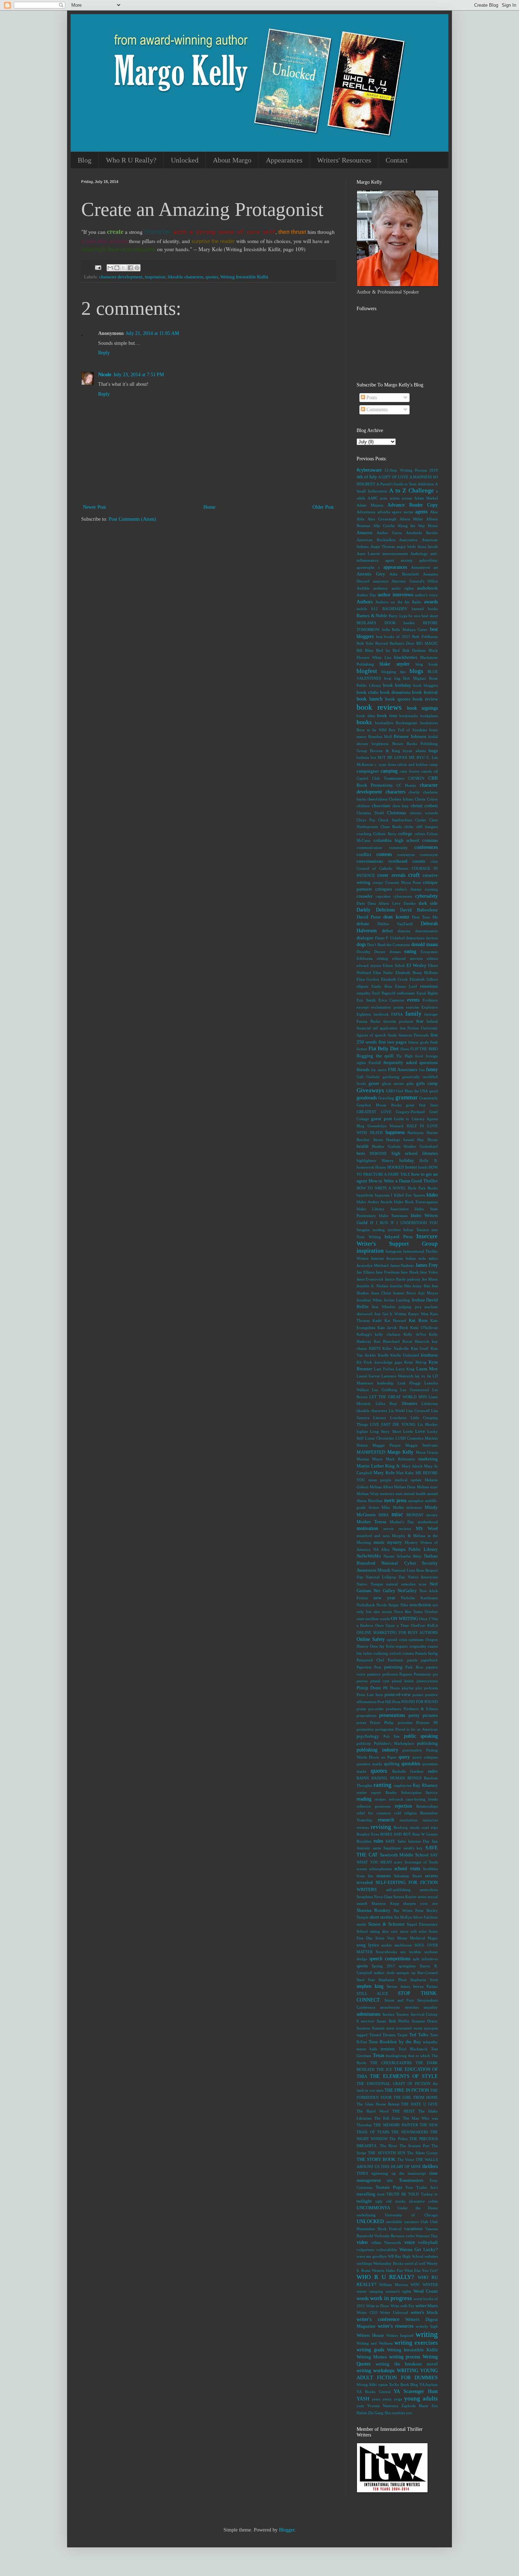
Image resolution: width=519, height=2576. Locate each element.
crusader (365, 896)
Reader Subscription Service (412, 1792)
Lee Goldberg (384, 1390)
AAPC (373, 498)
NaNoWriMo (369, 1556)
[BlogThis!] (117, 268)
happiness (395, 1132)
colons (420, 834)
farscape (431, 1014)
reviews (363, 1827)
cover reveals (391, 875)
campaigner (368, 771)
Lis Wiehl (397, 1411)
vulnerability (387, 2250)
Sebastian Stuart (408, 1876)
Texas (378, 2055)
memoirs (387, 1494)
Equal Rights (427, 993)
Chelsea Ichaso (401, 799)
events (413, 1000)
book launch (369, 699)
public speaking (421, 1736)
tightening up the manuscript (399, 2173)
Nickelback (366, 1605)
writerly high (427, 2326)
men (399, 1494)
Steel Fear (366, 1980)
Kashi (377, 1321)
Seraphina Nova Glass (374, 1897)
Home (209, 507)
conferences (426, 847)
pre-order (376, 1709)
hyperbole (365, 1195)
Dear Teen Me (425, 917)
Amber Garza (389, 533)
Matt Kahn (405, 1473)
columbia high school (396, 840)
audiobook (427, 588)
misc (397, 1514)
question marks (369, 1764)
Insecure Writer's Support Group (397, 1240)
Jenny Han (421, 1286)
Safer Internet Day (414, 1841)
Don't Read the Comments (389, 945)
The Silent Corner (422, 2153)
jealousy (414, 1279)
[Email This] (110, 268)
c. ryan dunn (385, 764)
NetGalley (407, 1591)
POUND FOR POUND (420, 1702)
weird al (411, 2263)
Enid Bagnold (384, 993)
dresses (395, 952)
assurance (381, 581)
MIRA (384, 1515)
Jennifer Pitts (400, 1286)
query (404, 1757)
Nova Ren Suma (408, 1612)
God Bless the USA (412, 1091)
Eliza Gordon (368, 979)
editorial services (407, 958)
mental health (415, 1494)
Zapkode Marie (415, 2406)
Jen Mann (430, 1279)
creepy (378, 882)
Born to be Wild (372, 730)
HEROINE (378, 1153)
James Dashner (402, 1265)
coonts (419, 861)
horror (411, 1167)
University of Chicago (411, 2215)
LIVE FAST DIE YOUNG (393, 1424)
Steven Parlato (425, 1986)
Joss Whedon (383, 1307)
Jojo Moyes (428, 1293)
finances (405, 1035)
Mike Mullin (393, 1507)
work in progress (391, 2298)
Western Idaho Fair (387, 2270)
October (431, 1612)
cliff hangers (427, 827)
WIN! (415, 2285)
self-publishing (398, 1890)
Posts (371, 398)
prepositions (366, 1715)
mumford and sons (373, 1536)
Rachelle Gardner (408, 1771)
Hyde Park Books (423, 1188)
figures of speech (371, 1035)
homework (365, 1167)
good (434, 1091)
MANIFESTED (371, 1452)
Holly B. (429, 1160)
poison (418, 1695)
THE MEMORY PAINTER (396, 2125)
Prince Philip (382, 1723)
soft (414, 1931)
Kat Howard (395, 1321)
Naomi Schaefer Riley (403, 1556)
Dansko (410, 903)
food (419, 1056)
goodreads (367, 1098)
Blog (85, 160)
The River (389, 2146)
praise (361, 1709)
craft (414, 875)
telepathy (430, 2042)
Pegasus (406, 1674)
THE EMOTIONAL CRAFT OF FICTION (393, 2084)
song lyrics (368, 1945)
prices (361, 1723)
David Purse (369, 917)
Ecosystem (429, 952)
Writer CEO (367, 2312)
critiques (384, 889)
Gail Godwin (368, 1077)
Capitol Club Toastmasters (380, 778)
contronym (429, 855)
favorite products (398, 1021)
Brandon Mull (380, 737)
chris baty (401, 806)
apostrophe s (368, 567)
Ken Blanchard (387, 1341)
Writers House (370, 2335)
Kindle (383, 1355)
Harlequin (416, 1133)
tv (436, 2194)
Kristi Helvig (415, 1362)
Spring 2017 (383, 1966)
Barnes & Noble (372, 616)
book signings (422, 708)
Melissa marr (427, 1487)
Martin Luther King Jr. (378, 1466)
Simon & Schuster (386, 1924)
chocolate (381, 806)
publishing (427, 1743)
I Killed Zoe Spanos (408, 1195)
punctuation (412, 1750)
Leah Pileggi (409, 1383)
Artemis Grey (371, 574)
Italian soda (416, 1258)
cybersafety (426, 896)
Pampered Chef (370, 1660)
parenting (393, 1667)
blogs (416, 671)
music (379, 1542)
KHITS (375, 1348)
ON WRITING (404, 1619)
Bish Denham (414, 650)
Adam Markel (426, 498)
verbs (410, 2236)
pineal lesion (403, 1681)
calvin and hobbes (412, 764)
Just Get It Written (390, 1314)
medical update (408, 1480)
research (386, 1820)
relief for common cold (379, 1813)
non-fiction (420, 1605)
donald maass (425, 944)
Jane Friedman (388, 1272)
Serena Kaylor (405, 1897)
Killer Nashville (396, 1348)
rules (378, 1841)
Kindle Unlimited (405, 1355)
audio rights (402, 588)
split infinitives (425, 1959)
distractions (415, 938)
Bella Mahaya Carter (410, 630)
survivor (368, 2021)
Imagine (363, 1230)
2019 (434, 470)
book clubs (368, 692)
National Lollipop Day (386, 1577)
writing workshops (375, 2371)
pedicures (390, 1674)
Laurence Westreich (397, 1376)
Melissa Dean (405, 1487)
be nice (414, 616)
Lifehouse (430, 1404)
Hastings (393, 1140)
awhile (362, 609)
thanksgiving (396, 2056)
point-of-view (398, 1695)
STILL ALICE (372, 1993)
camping (389, 771)
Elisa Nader (383, 973)
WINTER (430, 2285)
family (413, 1014)
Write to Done (378, 2306)
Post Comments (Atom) (132, 519)
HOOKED (396, 1167)
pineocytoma (427, 1681)
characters (395, 792)
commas (430, 840)
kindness (429, 1355)
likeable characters (186, 277)
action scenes (401, 498)
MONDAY (415, 1515)
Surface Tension (396, 2014)
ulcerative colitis (423, 2201)
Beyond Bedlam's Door (395, 643)
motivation (367, 1528)
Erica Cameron (392, 1000)
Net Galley (384, 1591)
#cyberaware (369, 470)
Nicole (105, 375)
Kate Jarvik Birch (393, 1328)
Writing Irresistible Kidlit (244, 277)
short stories (381, 1917)
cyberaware (403, 896)
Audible (363, 588)
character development (121, 277)
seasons (384, 1876)
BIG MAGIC (427, 643)
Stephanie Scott (424, 1980)
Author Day (366, 595)
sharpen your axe (420, 1903)
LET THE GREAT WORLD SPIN (398, 1397)
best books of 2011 (393, 637)
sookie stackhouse (397, 1945)
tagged (362, 2035)
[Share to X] (124, 268)
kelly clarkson (387, 1334)
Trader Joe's (427, 2187)
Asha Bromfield (404, 574)
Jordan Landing (397, 1300)
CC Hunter (406, 785)
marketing (428, 1459)
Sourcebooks (386, 1952)
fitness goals (418, 1042)
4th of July (367, 477)
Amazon (365, 533)
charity (414, 792)
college (405, 834)
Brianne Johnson (410, 737)
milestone (414, 1507)
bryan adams (414, 751)
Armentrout (420, 567)
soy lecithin (411, 1952)
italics (433, 1258)
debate (363, 924)
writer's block (424, 2312)
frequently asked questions (411, 1063)
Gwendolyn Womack (386, 1126)
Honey (381, 1167)
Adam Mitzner (370, 505)
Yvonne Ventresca (383, 2406)
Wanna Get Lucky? (419, 2250)
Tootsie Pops (389, 2187)
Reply (104, 353)
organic (402, 1646)
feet (403, 1028)
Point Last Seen (370, 1695)
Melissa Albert (381, 1487)
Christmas (396, 813)
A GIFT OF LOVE (393, 477)
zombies (398, 2413)
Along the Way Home (418, 526)
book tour (387, 716)
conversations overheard (382, 861)
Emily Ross (382, 986)
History (388, 1160)
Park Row (414, 1667)
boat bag (392, 678)
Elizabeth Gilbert (424, 979)
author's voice (426, 595)
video (362, 2242)
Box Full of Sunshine (408, 730)
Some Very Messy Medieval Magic (407, 1938)
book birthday (397, 685)
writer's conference (378, 2319)
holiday (407, 1160)
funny (432, 1070)
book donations (395, 692)
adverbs (384, 512)
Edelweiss (365, 958)
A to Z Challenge (411, 491)
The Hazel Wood (373, 2111)
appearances (395, 567)
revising (381, 1827)
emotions (429, 986)
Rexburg (401, 1827)
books (364, 722)
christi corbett (424, 806)
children (363, 806)
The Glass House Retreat (378, 2104)
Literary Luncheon (390, 1418)
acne (384, 498)
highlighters (366, 1160)
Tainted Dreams (382, 2035)
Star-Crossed (428, 1973)
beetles (409, 623)
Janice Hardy (395, 1279)
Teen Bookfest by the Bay (395, 2042)
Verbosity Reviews (389, 2236)
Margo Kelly (401, 1452)
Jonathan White (369, 1300)
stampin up (406, 1973)
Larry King (405, 1369)
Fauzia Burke (368, 1021)
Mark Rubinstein (401, 1459)
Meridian (375, 1501)
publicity (364, 1743)
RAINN (363, 1778)
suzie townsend (399, 2028)
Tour (409, 2187)
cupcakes (383, 896)
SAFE (390, 1841)
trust (381, 2194)
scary (398, 1862)
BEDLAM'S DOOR (376, 623)
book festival (425, 692)
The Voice (406, 2160)
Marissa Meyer (370, 1459)
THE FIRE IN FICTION (407, 2090)
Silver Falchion (425, 1917)
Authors (365, 602)
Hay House (428, 1140)
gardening (391, 1077)
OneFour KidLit (424, 1625)
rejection (403, 1806)
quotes (212, 277)
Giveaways (370, 1090)
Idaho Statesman (393, 1216)
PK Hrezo (392, 1688)
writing (427, 2334)
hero (361, 1153)
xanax (383, 2385)
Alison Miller (411, 519)
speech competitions (390, 1959)
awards (431, 602)
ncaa (422, 1584)
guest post (381, 1119)
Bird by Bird (388, 650)
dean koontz (396, 917)
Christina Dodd (370, 813)
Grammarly (428, 1098)
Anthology (419, 554)
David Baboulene (419, 910)
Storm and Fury (399, 2000)
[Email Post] (98, 267)
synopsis (431, 2028)
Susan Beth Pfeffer (393, 2021)
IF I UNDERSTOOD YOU (414, 1223)
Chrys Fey (366, 820)
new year (384, 1598)
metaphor (416, 1501)
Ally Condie (384, 526)
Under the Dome (418, 2208)
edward (363, 965)
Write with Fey (402, 2306)
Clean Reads (391, 827)
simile (361, 1924)
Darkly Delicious (376, 910)
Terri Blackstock (413, 2049)
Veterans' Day (427, 2236)
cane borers (409, 771)
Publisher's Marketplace (394, 1743)
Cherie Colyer (426, 799)
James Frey (427, 1265)
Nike (404, 1605)
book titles (366, 716)
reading (364, 1799)
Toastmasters (411, 2180)
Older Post (323, 507)
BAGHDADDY (395, 609)
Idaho (432, 1195)
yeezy (387, 2399)
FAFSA (397, 1014)
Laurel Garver (368, 1376)
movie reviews (397, 1529)
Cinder (421, 820)
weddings (364, 2263)
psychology (368, 1736)
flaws (405, 1049)
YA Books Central (374, 2392)
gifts (410, 1083)
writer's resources (396, 2326)
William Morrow (394, 2285)
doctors (432, 938)
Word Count (426, 2291)
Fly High (405, 1056)
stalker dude (384, 1973)
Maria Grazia (427, 1452)
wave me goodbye (372, 2256)
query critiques (425, 1757)
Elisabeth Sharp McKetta (417, 973)
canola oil (429, 771)
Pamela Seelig (427, 1653)
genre (374, 1083)
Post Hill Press (389, 1702)
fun (422, 1070)
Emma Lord (406, 986)
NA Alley (381, 1549)
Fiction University (423, 1028)
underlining (366, 2215)
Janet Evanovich (370, 1279)
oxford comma (402, 1653)
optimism (416, 1639)
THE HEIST (404, 2111)
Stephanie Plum (392, 1980)
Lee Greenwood (414, 1390)
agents (421, 512)
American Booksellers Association (387, 540)
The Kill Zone (387, 2118)
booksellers (384, 723)
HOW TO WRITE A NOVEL (381, 1188)
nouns (387, 1612)
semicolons (429, 1890)
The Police (398, 2139)
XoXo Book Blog (404, 2385)
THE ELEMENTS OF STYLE (404, 2076)
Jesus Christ (381, 1293)
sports (362, 1966)
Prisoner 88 (427, 1723)
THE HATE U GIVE (419, 2104)
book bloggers (425, 685)
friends (363, 1070)
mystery (395, 1542)
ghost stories (393, 1083)
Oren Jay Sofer (382, 1646)
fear (420, 1021)
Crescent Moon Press (403, 882)
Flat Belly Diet (384, 1049)
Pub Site (392, 1736)
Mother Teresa (371, 1522)
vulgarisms (365, 2250)
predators (393, 1709)
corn (434, 861)
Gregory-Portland (410, 1112)
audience (380, 588)
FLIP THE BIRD (424, 1049)
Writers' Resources (344, 160)
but (373, 757)
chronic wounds (424, 813)
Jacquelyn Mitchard (373, 1265)
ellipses (362, 986)
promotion (365, 1729)
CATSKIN (416, 778)
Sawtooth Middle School (404, 1855)
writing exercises (416, 2343)
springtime (407, 1966)
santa (377, 1848)
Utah (424, 2222)
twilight (364, 2201)
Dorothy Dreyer (371, 952)
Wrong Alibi (367, 2385)
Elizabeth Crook (395, 979)
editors (432, 958)
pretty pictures (423, 1715)
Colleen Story (385, 834)
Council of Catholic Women (383, 868)
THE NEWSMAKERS (410, 2132)
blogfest (367, 671)
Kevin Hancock (416, 1341)
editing (382, 958)
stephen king (370, 1986)
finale (392, 1035)
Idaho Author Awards (374, 1202)
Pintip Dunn (369, 1688)
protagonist (384, 1729)
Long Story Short (385, 1431)
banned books (425, 609)
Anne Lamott (368, 554)
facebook (381, 1014)
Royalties (364, 1841)
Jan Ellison (366, 1272)
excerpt (363, 1007)
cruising (431, 889)
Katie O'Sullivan (424, 1328)
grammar (407, 1097)
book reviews (379, 707)
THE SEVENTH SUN (387, 2153)
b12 (375, 609)
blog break (427, 664)
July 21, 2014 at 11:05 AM (152, 333)
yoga (398, 2399)
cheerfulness (377, 799)
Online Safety (371, 1639)
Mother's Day (402, 1522)
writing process (405, 2357)
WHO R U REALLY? (385, 2277)
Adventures (366, 512)
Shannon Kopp (385, 1903)
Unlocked (185, 160)
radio (433, 1771)
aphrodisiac (428, 560)
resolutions (408, 1820)
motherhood (428, 1522)
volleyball (428, 2243)
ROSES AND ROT (396, 1834)
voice (410, 2242)
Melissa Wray (368, 1494)
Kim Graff (420, 1348)
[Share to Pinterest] (137, 268)
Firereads (421, 1035)
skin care (390, 1931)
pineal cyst (380, 1681)
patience (374, 1674)
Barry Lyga (398, 616)
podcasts (431, 1688)
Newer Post (94, 507)
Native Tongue (370, 1584)
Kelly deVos (414, 1334)
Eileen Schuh (394, 965)
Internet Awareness (387, 1258)
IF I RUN (379, 1223)
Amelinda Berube (422, 533)
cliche (409, 827)
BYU (421, 757)
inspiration (155, 277)
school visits (407, 1869)
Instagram (394, 1251)
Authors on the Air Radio (398, 602)
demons (404, 931)
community (398, 847)
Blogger (287, 2530)
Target (402, 2035)
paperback (429, 1660)
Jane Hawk (410, 1272)
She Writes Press (408, 1910)
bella (386, 630)
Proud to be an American (417, 1729)
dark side (428, 903)
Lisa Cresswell (418, 1411)
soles (423, 1931)
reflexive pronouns (374, 1806)
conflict (364, 855)
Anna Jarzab (428, 546)
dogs (361, 944)
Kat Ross (418, 1321)
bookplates (429, 716)
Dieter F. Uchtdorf (390, 938)
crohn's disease (408, 889)
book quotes (398, 699)
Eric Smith (366, 1000)
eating (410, 952)
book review (425, 699)
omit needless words (373, 1619)
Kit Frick (364, 1362)
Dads (361, 903)
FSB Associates (403, 1070)
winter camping (370, 2291)
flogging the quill (375, 1056)
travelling (366, 2194)
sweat (418, 2028)
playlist (408, 1688)
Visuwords (393, 2243)
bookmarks (408, 716)
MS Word (427, 1529)
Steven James (398, 1986)
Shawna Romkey (374, 1910)
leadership (385, 1383)
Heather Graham (386, 1146)
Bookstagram (407, 723)
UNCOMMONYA (373, 2208)
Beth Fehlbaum (425, 637)
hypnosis (382, 1195)
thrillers (430, 2166)
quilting (392, 1764)
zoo (409, 2413)
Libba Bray (387, 1404)
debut (387, 931)
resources (430, 1820)
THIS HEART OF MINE (401, 2167)
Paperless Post (369, 1667)
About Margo (232, 160)
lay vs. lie (423, 1376)
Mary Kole (384, 1473)
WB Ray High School (406, 2256)
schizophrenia (381, 1869)
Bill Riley (365, 650)
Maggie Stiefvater (422, 1445)
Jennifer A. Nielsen (372, 1286)
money (432, 1515)
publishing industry (377, 1750)
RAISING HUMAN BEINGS (396, 1778)
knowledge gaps (388, 1362)
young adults (421, 2398)
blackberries (406, 657)
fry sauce (379, 1070)
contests (384, 854)
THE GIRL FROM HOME (416, 2097)
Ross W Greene (425, 1834)
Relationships (427, 1806)
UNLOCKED (370, 2221)
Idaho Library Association (383, 1209)
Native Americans (423, 1577)
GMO (390, 1091)
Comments (376, 410)
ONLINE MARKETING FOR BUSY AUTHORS (397, 1632)
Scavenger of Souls (421, 1862)
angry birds (406, 546)
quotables (411, 1764)
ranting (383, 1785)
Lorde (408, 1431)
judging (405, 1307)
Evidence (430, 1000)
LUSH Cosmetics (409, 1438)
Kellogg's (364, 1334)
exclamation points (387, 1007)
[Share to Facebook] (130, 268)
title (390, 2180)
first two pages (393, 1042)
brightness (380, 744)
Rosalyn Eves (368, 1834)
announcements (395, 554)
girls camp (427, 1083)
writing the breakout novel (407, 2364)
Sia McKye (403, 1917)
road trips (430, 1827)
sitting (375, 1931)
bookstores (429, 723)
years (376, 2399)
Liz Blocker (428, 1424)
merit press (395, 1500)
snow (404, 1931)
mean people (380, 1480)
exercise (413, 1007)
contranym (406, 855)
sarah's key (413, 1848)
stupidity (431, 2007)
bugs (433, 751)
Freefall (375, 1063)
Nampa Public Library (415, 1549)
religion (411, 1813)
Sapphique (392, 1848)
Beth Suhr (365, 643)
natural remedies (401, 1584)
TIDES (362, 2173)
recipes (380, 1799)
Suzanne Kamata (371, 2028)
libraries (410, 1404)
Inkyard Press (399, 1237)
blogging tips (393, 672)
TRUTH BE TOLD (402, 2194)
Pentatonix (422, 1674)
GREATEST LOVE (374, 1112)
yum (360, 2406)
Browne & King (385, 751)
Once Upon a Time (392, 1625)
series (422, 1897)
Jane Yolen (429, 1272)
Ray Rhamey (425, 1785)
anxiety (407, 560)
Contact (397, 160)
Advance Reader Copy (413, 505)
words (363, 2299)
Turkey (427, 2194)
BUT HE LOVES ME (396, 757)
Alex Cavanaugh (382, 519)
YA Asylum (429, 2385)
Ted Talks (419, 2035)
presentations (392, 1715)
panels (412, 1660)
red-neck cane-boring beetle (413, 1799)
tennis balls (367, 2049)
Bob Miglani (414, 678)
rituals (414, 1827)
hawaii (409, 1140)
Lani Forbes (384, 1369)
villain (376, 2243)
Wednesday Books (388, 2263)
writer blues (427, 2306)
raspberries (402, 1785)
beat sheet (430, 616)
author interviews (395, 595)
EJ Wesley (416, 965)
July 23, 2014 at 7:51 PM (139, 375)
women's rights (398, 2291)
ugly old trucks (390, 2201)
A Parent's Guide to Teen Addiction (405, 484)
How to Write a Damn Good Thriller (403, 1181)
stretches (412, 2007)
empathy (364, 993)
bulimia (363, 757)
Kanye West (418, 1314)
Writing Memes (372, 2357)
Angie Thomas (383, 546)
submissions (368, 2014)
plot (419, 1688)
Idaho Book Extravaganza (416, 1202)
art (436, 567)
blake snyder (394, 664)
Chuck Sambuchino (395, 820)
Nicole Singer (388, 1605)
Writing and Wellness (375, 2343)
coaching (364, 834)
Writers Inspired (400, 2335)
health (363, 1146)
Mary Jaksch (412, 1466)
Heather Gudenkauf (421, 1146)
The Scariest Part (414, 2146)
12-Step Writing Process (406, 470)
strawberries (390, 2007)
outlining (381, 1653)
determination (426, 931)
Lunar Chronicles (379, 1438)
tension (388, 2049)
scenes (362, 1869)
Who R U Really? (131, 160)
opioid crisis (397, 1639)
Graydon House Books (379, 1105)
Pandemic (396, 1660)
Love (420, 1431)
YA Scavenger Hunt (416, 2391)
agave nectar (403, 512)
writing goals (370, 2350)
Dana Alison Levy (384, 903)
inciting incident (386, 1230)
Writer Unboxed (394, 2312)
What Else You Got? (421, 2270)
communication (369, 847)
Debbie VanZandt (395, 924)
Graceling (386, 1098)
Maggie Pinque (387, 1445)
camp (433, 764)
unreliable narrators (402, 2222)
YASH (363, 2399)
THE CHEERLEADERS (391, 2063)
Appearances (284, 160)
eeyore (376, 965)
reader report (369, 1792)
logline (362, 1431)
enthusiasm (406, 993)
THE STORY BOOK (376, 2160)
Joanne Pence (404, 1293)
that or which (419, 2056)
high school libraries (415, 1153)
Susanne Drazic (425, 2021)
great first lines (422, 1105)
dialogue (365, 938)
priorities (405, 1723)
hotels (423, 1167)
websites (431, 2256)
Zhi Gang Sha (379, 2413)
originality (418, 1646)
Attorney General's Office (415, 581)
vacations (413, 2229)
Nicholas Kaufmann (419, 1598)
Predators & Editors (421, 1709)
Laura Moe (427, 1369)
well (422, 2263)
